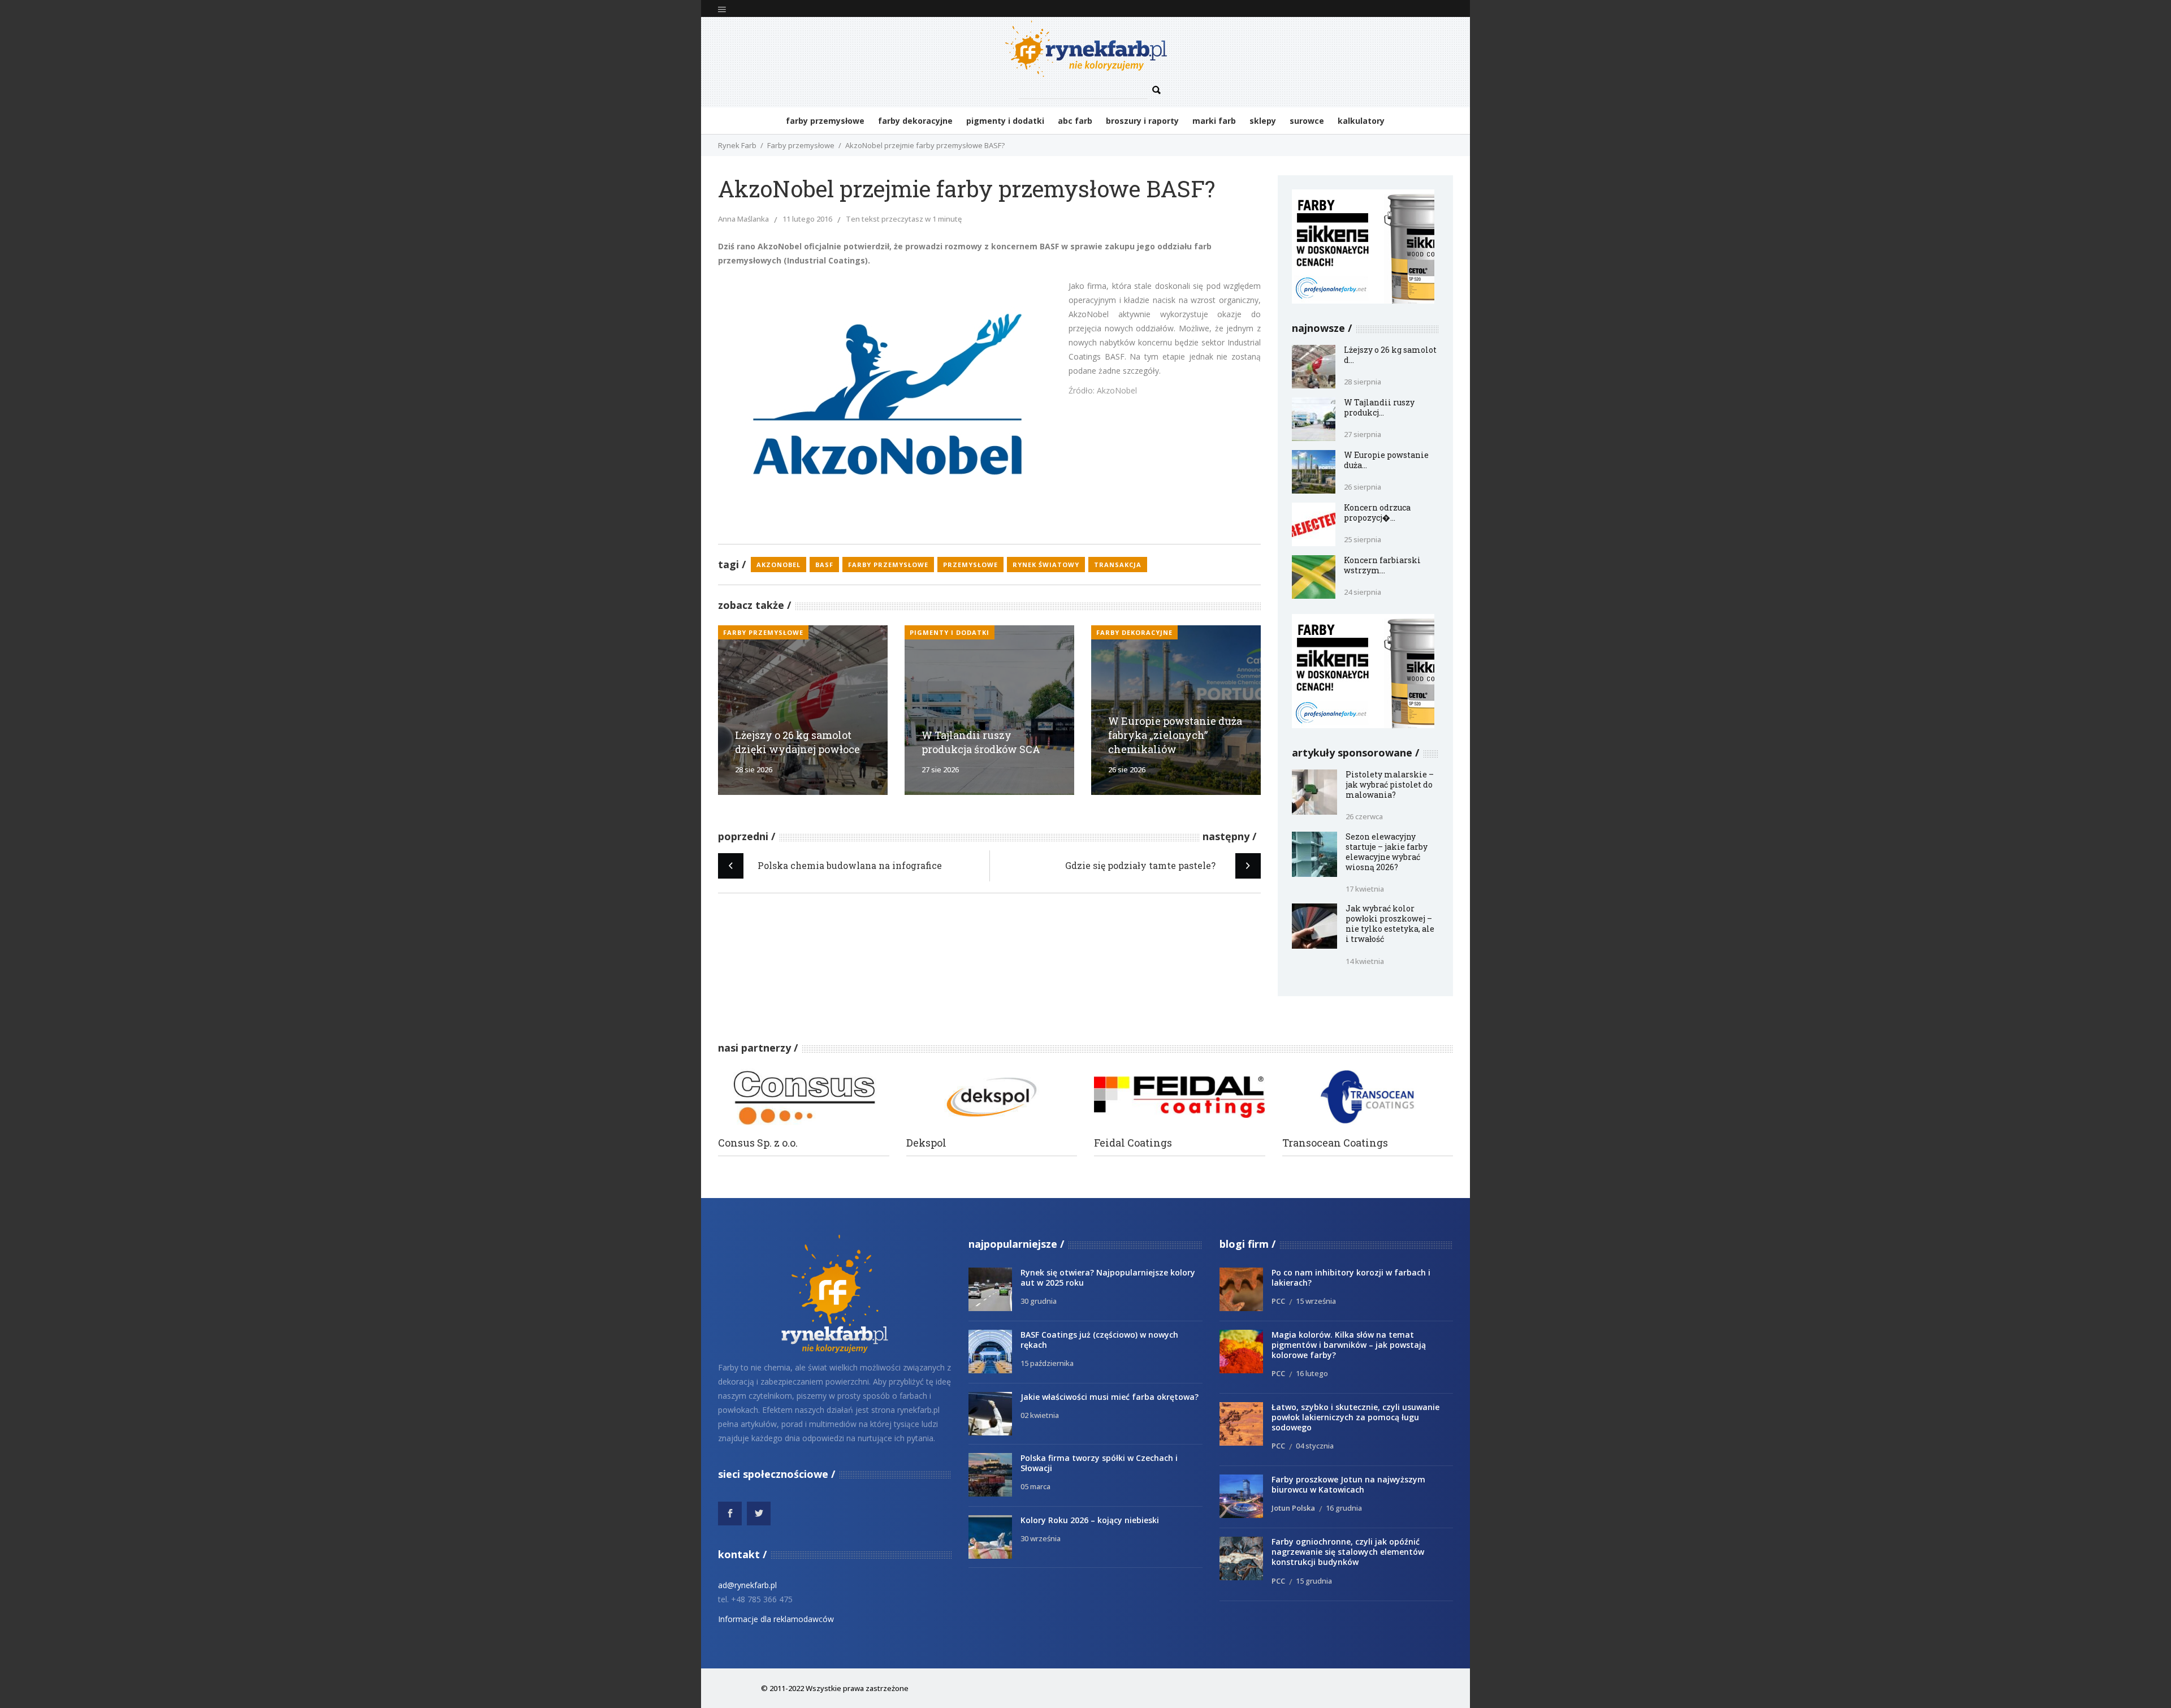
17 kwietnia (1365, 889)
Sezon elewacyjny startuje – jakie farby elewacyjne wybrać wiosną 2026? (1387, 852)
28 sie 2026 (754, 769)
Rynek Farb (737, 145)
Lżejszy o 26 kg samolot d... (1390, 355)
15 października (1047, 1363)
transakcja (1118, 565)
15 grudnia (1314, 1581)
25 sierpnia (1363, 539)
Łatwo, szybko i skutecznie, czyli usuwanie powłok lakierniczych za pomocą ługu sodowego (1355, 1417)
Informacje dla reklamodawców (776, 1619)
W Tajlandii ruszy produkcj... (1379, 407)
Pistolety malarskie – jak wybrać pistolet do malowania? (1390, 784)
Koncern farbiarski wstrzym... (1382, 565)
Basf (824, 565)
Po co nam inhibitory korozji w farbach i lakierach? (1351, 1277)
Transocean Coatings (1335, 1143)
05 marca (1035, 1486)
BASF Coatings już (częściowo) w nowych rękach (1099, 1340)
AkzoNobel (779, 565)
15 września (1316, 1301)
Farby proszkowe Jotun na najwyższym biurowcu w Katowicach (1348, 1484)
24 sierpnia (1363, 592)
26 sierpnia (1363, 487)
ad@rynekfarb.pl (747, 1585)
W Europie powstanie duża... (1386, 460)
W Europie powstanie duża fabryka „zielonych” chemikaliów (1175, 735)
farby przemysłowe (888, 565)
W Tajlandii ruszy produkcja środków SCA (981, 742)
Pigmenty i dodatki (950, 632)
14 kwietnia (1365, 961)
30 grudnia (1039, 1301)
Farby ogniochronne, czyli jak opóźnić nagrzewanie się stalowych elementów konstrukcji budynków (1348, 1552)
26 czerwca (1364, 816)
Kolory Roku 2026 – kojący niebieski (1090, 1520)
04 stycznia (1315, 1446)
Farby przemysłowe (801, 145)
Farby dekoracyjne (1134, 632)
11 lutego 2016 (807, 219)
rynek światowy (1046, 565)
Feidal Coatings (1133, 1143)
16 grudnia (1344, 1508)
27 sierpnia (1363, 434)
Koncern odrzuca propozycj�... (1377, 513)
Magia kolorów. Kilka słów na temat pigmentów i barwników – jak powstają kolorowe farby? (1349, 1345)
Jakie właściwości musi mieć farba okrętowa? (1110, 1397)
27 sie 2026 (940, 769)
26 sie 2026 (1127, 769)
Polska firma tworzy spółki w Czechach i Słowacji (1099, 1463)
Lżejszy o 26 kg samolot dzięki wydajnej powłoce (797, 742)
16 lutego (1312, 1373)
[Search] (1157, 90)
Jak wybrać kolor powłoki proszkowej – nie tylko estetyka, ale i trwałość (1390, 924)
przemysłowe (970, 565)
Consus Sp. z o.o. (758, 1143)
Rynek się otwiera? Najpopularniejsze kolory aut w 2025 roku (1108, 1277)
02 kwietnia (1040, 1415)
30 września (1041, 1538)
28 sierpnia (1363, 382)
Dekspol (926, 1143)
